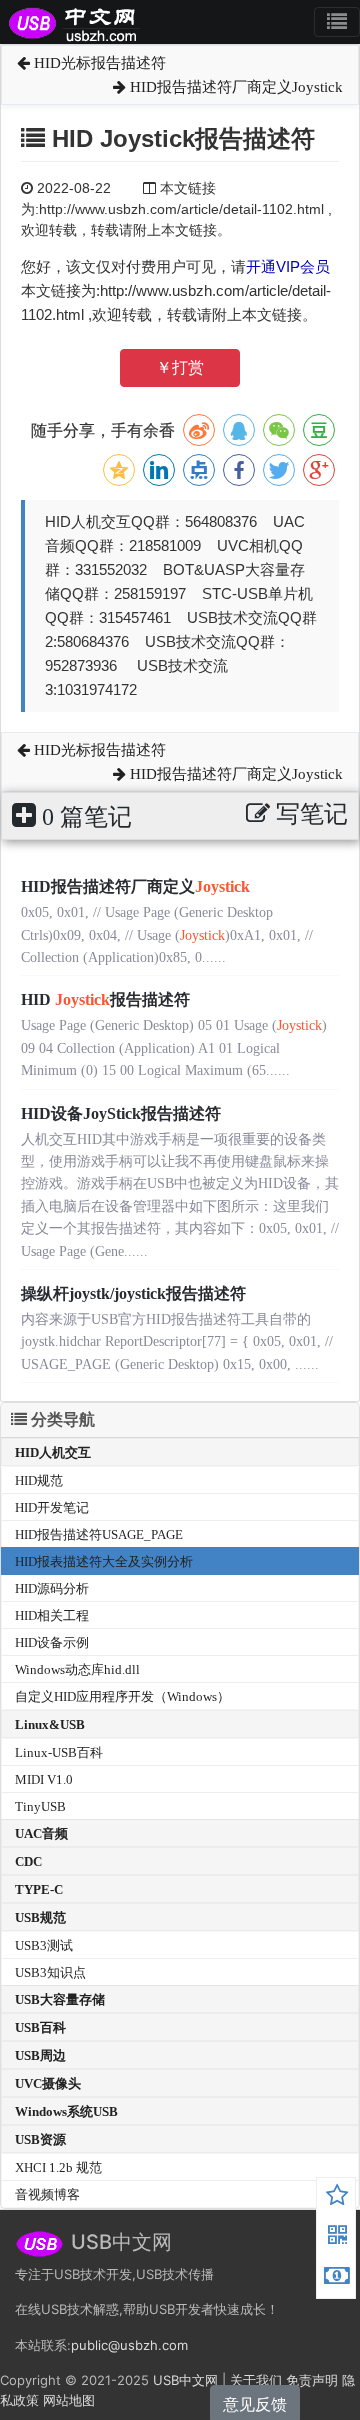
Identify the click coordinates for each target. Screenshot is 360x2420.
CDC (28, 1861)
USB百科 (40, 2027)
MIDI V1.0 (44, 1779)
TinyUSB (40, 1806)
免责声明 (312, 2380)
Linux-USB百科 (59, 1752)
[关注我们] (337, 2238)
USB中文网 (185, 2380)
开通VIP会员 (288, 266)
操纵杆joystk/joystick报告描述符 (133, 1293)
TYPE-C (39, 1889)
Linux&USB (50, 1724)
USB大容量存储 (60, 1999)
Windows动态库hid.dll (77, 1669)
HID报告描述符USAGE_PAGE (99, 1534)
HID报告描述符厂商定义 (135, 886)
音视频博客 (47, 2194)
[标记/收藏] (337, 2198)
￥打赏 (180, 367)
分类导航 (61, 1419)
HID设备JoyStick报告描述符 (121, 1113)
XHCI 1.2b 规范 (58, 2167)
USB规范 (40, 1917)
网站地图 (69, 2400)
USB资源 (40, 2139)
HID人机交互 (53, 1452)
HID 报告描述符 (105, 999)
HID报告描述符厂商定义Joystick (234, 87)
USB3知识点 (50, 1972)
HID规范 (39, 1480)
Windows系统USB (66, 2111)
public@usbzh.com (129, 2345)
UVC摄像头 (48, 2083)
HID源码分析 (52, 1588)
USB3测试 (44, 1945)
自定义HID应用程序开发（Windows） (122, 1696)
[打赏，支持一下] (337, 2278)
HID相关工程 (52, 1615)
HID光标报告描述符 (98, 63)
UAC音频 (41, 1833)
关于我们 (256, 2380)
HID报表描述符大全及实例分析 (104, 1561)
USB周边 (40, 2055)
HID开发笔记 (52, 1507)
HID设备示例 (52, 1642)
